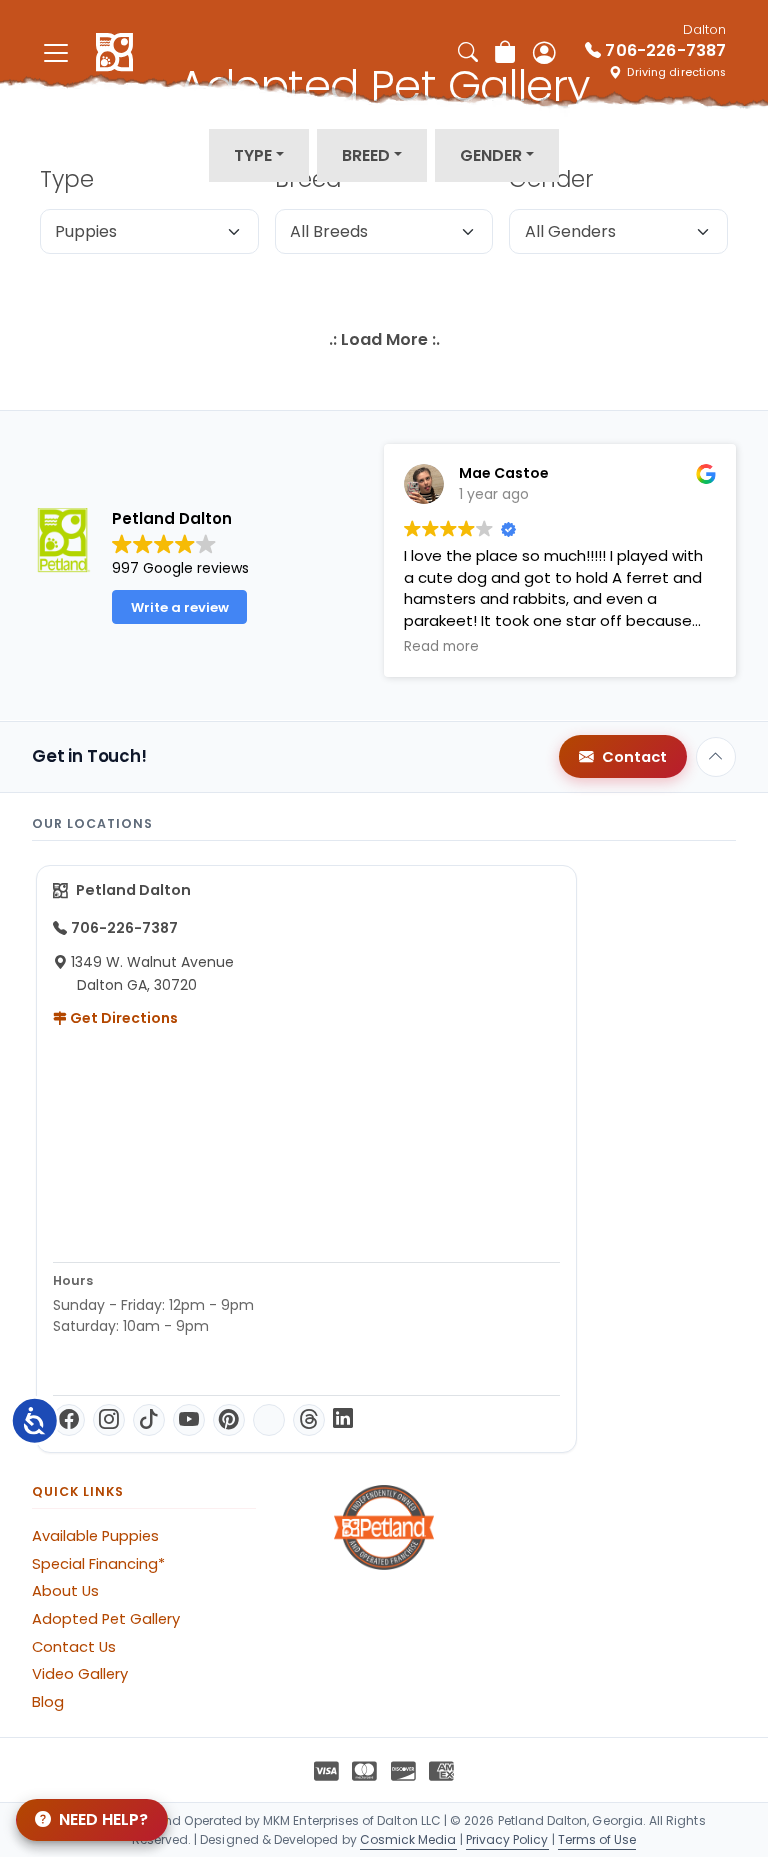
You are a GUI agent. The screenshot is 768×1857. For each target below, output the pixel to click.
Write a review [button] (180, 607)
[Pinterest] (229, 1420)
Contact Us (74, 1647)
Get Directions (122, 1018)
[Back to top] (716, 757)
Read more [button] (441, 647)
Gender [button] (491, 155)
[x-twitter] (269, 1420)
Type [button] (253, 155)
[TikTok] (149, 1420)
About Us (65, 1591)
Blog (48, 1702)
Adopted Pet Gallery (106, 1619)
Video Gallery (80, 1674)
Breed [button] (366, 155)
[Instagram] (109, 1420)
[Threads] (309, 1420)
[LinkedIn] (343, 1420)
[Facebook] (69, 1420)
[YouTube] (189, 1420)
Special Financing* (98, 1564)
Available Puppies (95, 1536)
